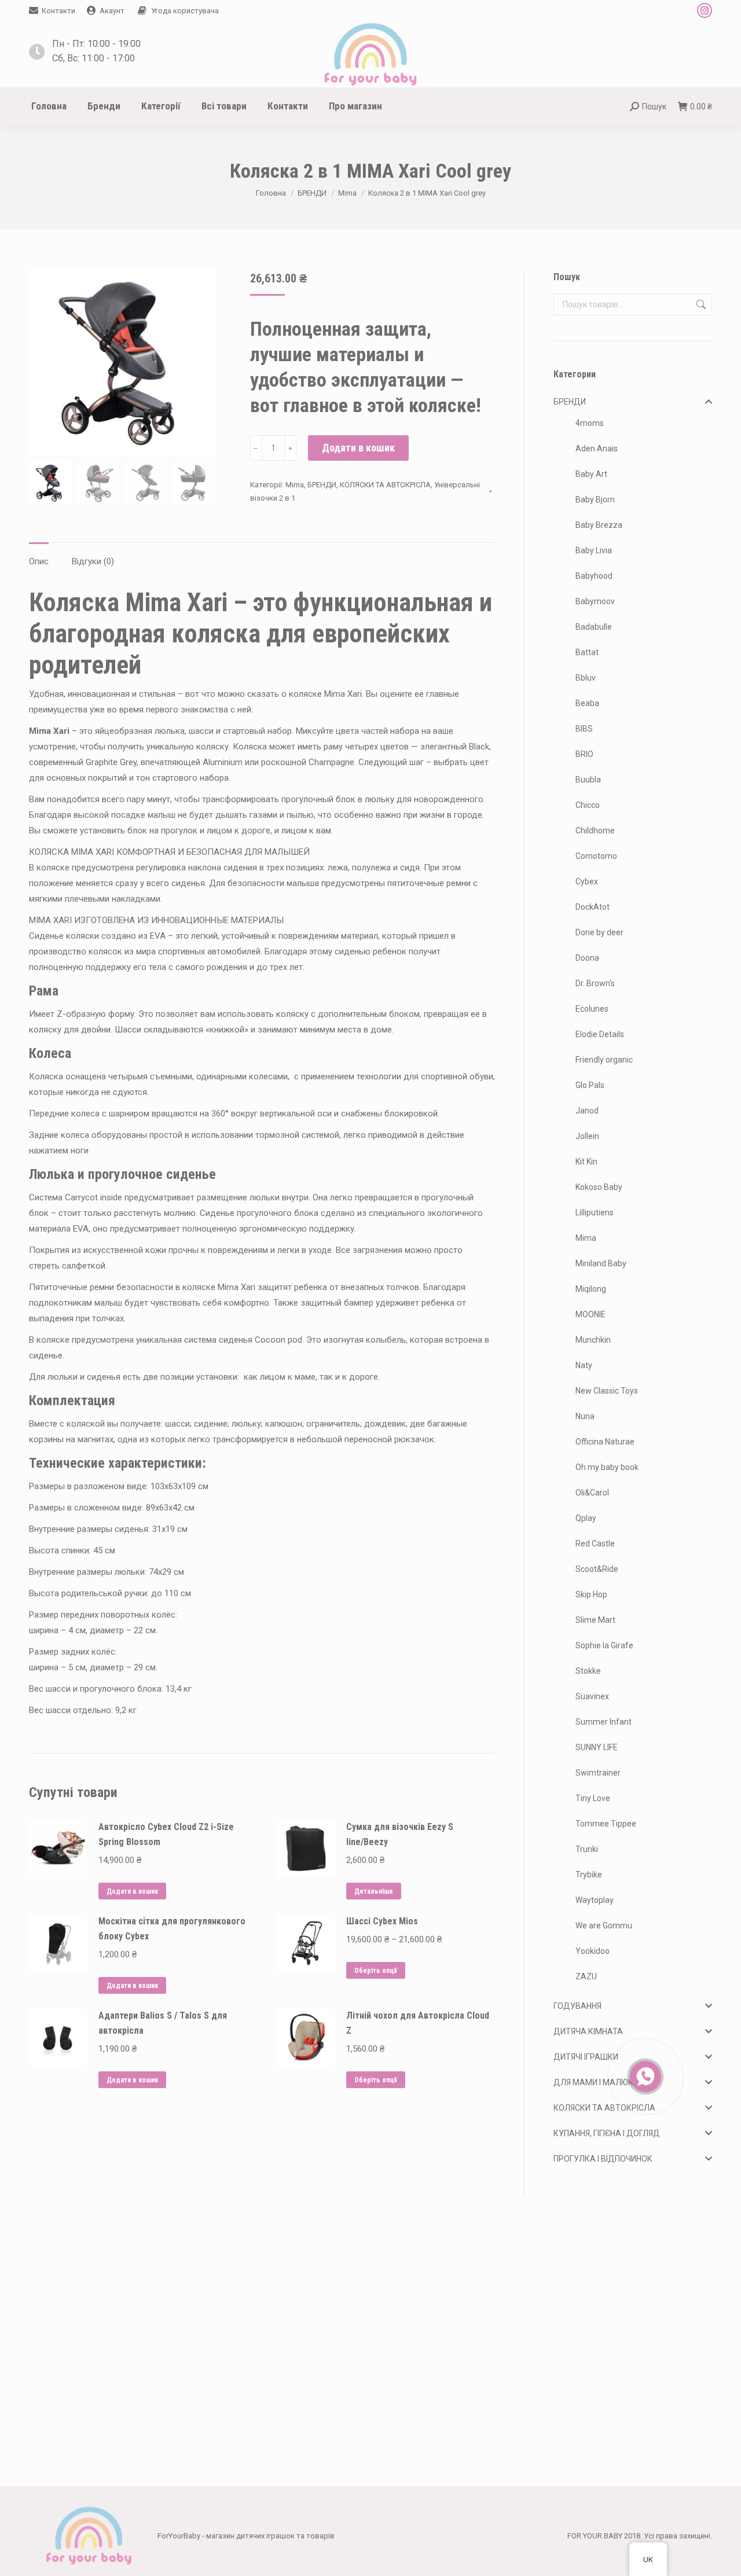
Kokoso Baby (599, 1187)
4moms (590, 423)
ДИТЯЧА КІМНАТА (588, 2031)
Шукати (700, 304)
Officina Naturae (605, 1442)
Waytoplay (595, 1900)
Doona (587, 958)
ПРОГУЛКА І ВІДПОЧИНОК (603, 2159)
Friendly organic (604, 1060)
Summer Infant (604, 1722)
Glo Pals (590, 1085)
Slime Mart (595, 1620)
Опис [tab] (39, 561)
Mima (295, 485)
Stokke (588, 1671)
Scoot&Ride (597, 1569)
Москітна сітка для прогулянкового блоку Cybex (172, 1929)
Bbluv (586, 678)
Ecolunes (592, 1009)
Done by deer (599, 932)
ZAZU (586, 1976)
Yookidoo (593, 1951)
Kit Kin (586, 1162)
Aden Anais (597, 449)
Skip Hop (591, 1594)
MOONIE (590, 1314)
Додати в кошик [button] (132, 1891)
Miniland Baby (601, 1263)
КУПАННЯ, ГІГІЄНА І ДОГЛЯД (607, 2133)
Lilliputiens (595, 1212)
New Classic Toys (607, 1391)
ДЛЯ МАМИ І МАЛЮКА (596, 2082)
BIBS (584, 729)
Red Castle (595, 1544)
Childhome (595, 831)
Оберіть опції (376, 1971)
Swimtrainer (598, 1773)
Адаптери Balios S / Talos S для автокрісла (163, 2023)
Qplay (586, 1518)
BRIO (584, 754)
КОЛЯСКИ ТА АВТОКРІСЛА (385, 485)
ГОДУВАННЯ (577, 2006)
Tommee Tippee (606, 1824)
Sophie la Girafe (604, 1645)
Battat (587, 652)
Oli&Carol (592, 1493)
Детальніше (374, 1891)
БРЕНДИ (322, 485)
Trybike (589, 1875)
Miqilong (591, 1289)
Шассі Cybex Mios (382, 1921)
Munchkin (593, 1340)
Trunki (587, 1849)
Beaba (587, 703)
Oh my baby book (607, 1467)
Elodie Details (600, 1034)
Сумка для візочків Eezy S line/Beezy (400, 1834)
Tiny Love (593, 1798)
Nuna (585, 1416)
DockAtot (593, 907)
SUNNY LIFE (597, 1747)
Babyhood (594, 576)
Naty (584, 1365)
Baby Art (591, 474)
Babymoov (595, 601)
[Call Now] (644, 2075)
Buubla (588, 780)
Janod (587, 1111)
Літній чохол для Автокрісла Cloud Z (418, 2023)
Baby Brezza (599, 525)
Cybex (587, 881)
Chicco (588, 805)
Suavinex (592, 1696)
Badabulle (594, 627)
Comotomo (596, 856)
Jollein (587, 1136)
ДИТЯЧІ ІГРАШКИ (586, 2057)
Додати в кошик (358, 448)
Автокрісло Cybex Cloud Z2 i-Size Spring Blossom (166, 1834)
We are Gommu (604, 1925)
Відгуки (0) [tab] (93, 561)
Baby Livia (594, 550)
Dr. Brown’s (595, 983)
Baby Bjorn (595, 499)
